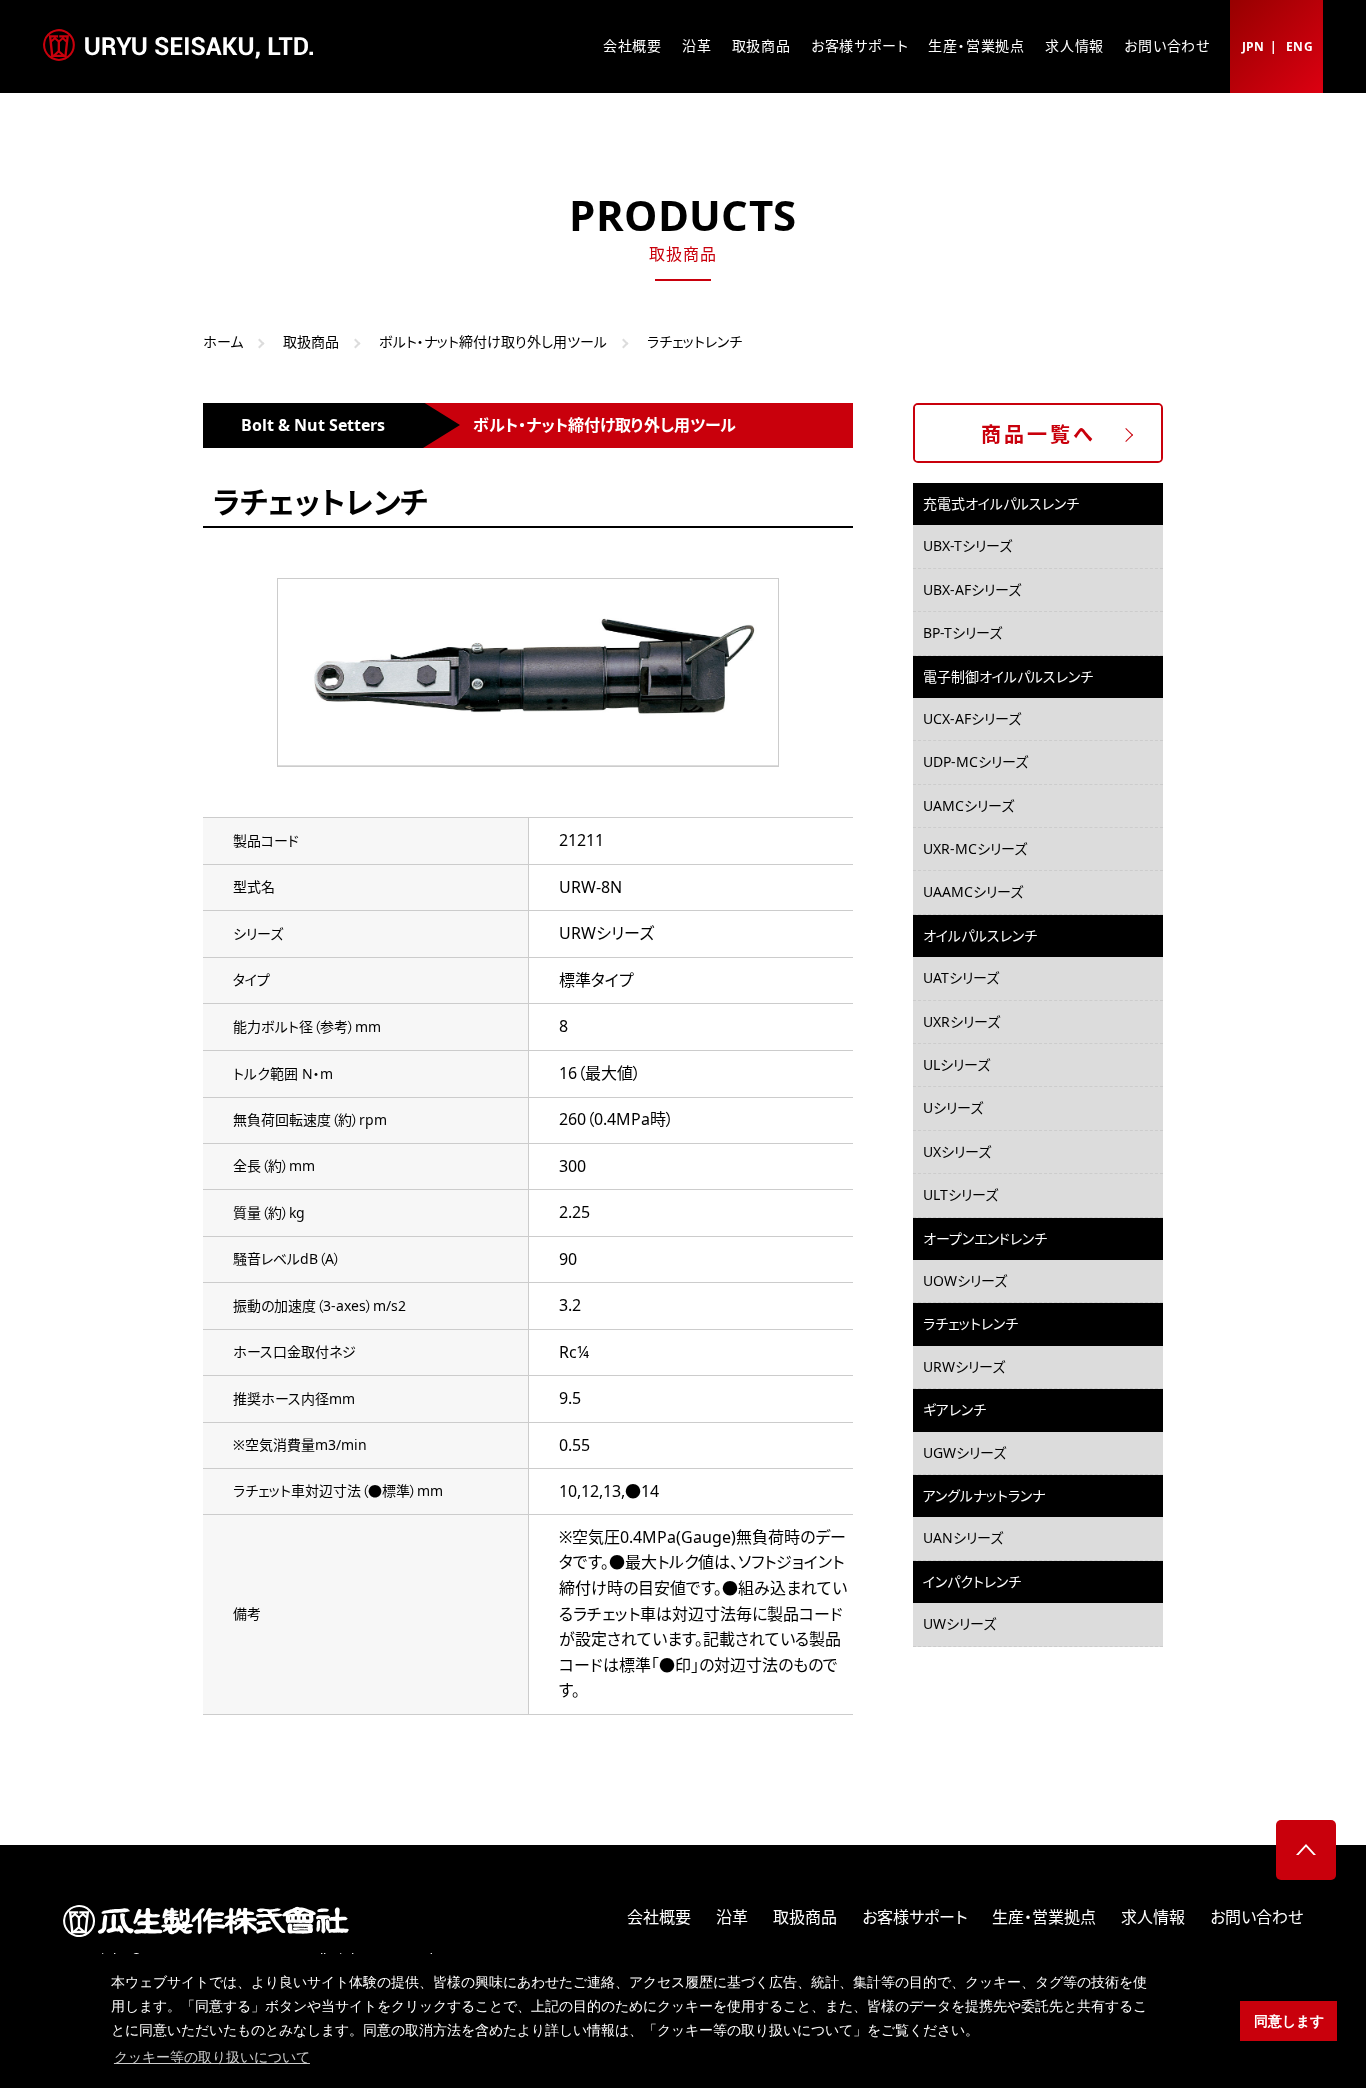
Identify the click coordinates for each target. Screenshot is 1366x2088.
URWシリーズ (964, 1366)
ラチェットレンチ (970, 1323)
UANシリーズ (963, 1537)
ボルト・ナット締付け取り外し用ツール (493, 341)
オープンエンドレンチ (985, 1238)
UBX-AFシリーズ (972, 589)
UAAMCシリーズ (973, 891)
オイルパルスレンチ (980, 935)
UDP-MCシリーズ (975, 761)
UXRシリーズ (961, 1021)
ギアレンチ (954, 1409)
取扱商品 (761, 45)
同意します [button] (1289, 2021)
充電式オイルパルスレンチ (1001, 503)
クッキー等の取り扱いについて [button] (212, 2057)
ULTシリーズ (960, 1194)
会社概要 (632, 45)
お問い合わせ (1167, 45)
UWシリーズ (959, 1623)
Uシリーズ (953, 1107)
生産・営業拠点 (976, 45)
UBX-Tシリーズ (967, 545)
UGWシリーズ (964, 1452)
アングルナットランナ (984, 1495)
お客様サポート (860, 45)
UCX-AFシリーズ (972, 718)
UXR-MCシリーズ (975, 848)
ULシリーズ (956, 1064)
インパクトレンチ (972, 1581)
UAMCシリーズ (968, 805)
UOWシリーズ (965, 1280)
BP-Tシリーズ (962, 632)
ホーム (223, 341)
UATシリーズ (961, 977)
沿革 (697, 45)
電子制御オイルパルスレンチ (1008, 676)
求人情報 (1074, 45)
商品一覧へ (1038, 434)
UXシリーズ (957, 1151)
